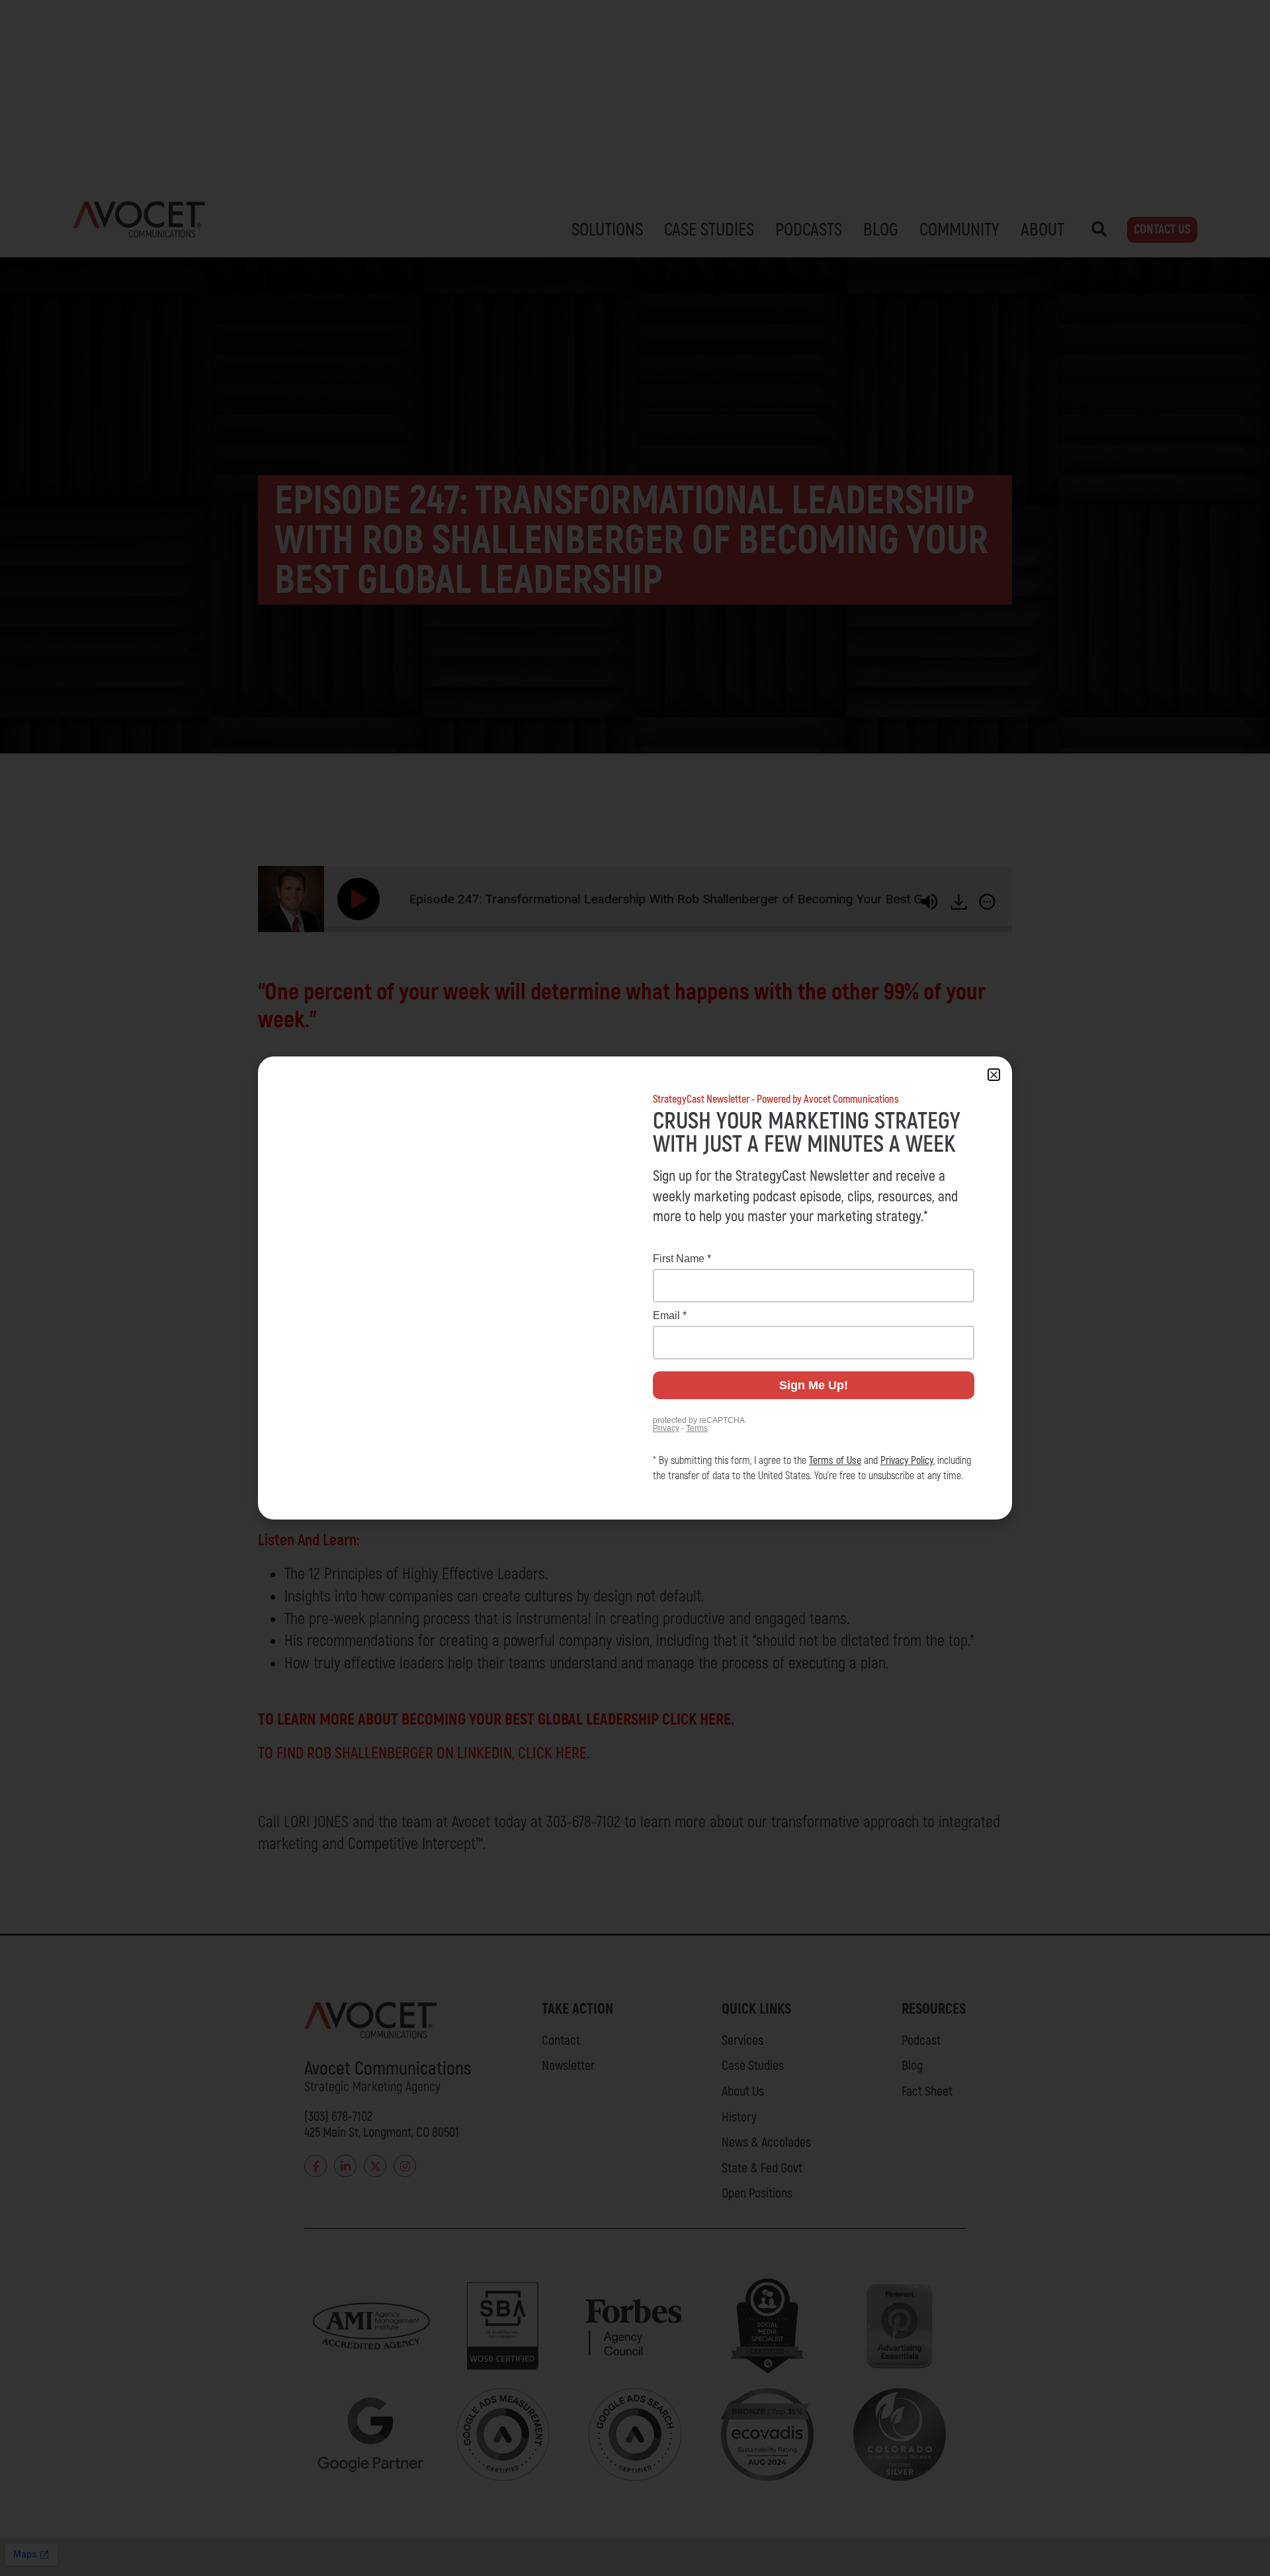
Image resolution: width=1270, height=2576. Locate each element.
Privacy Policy (907, 1461)
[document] (635, 1288)
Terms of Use (835, 1461)
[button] (994, 1075)
